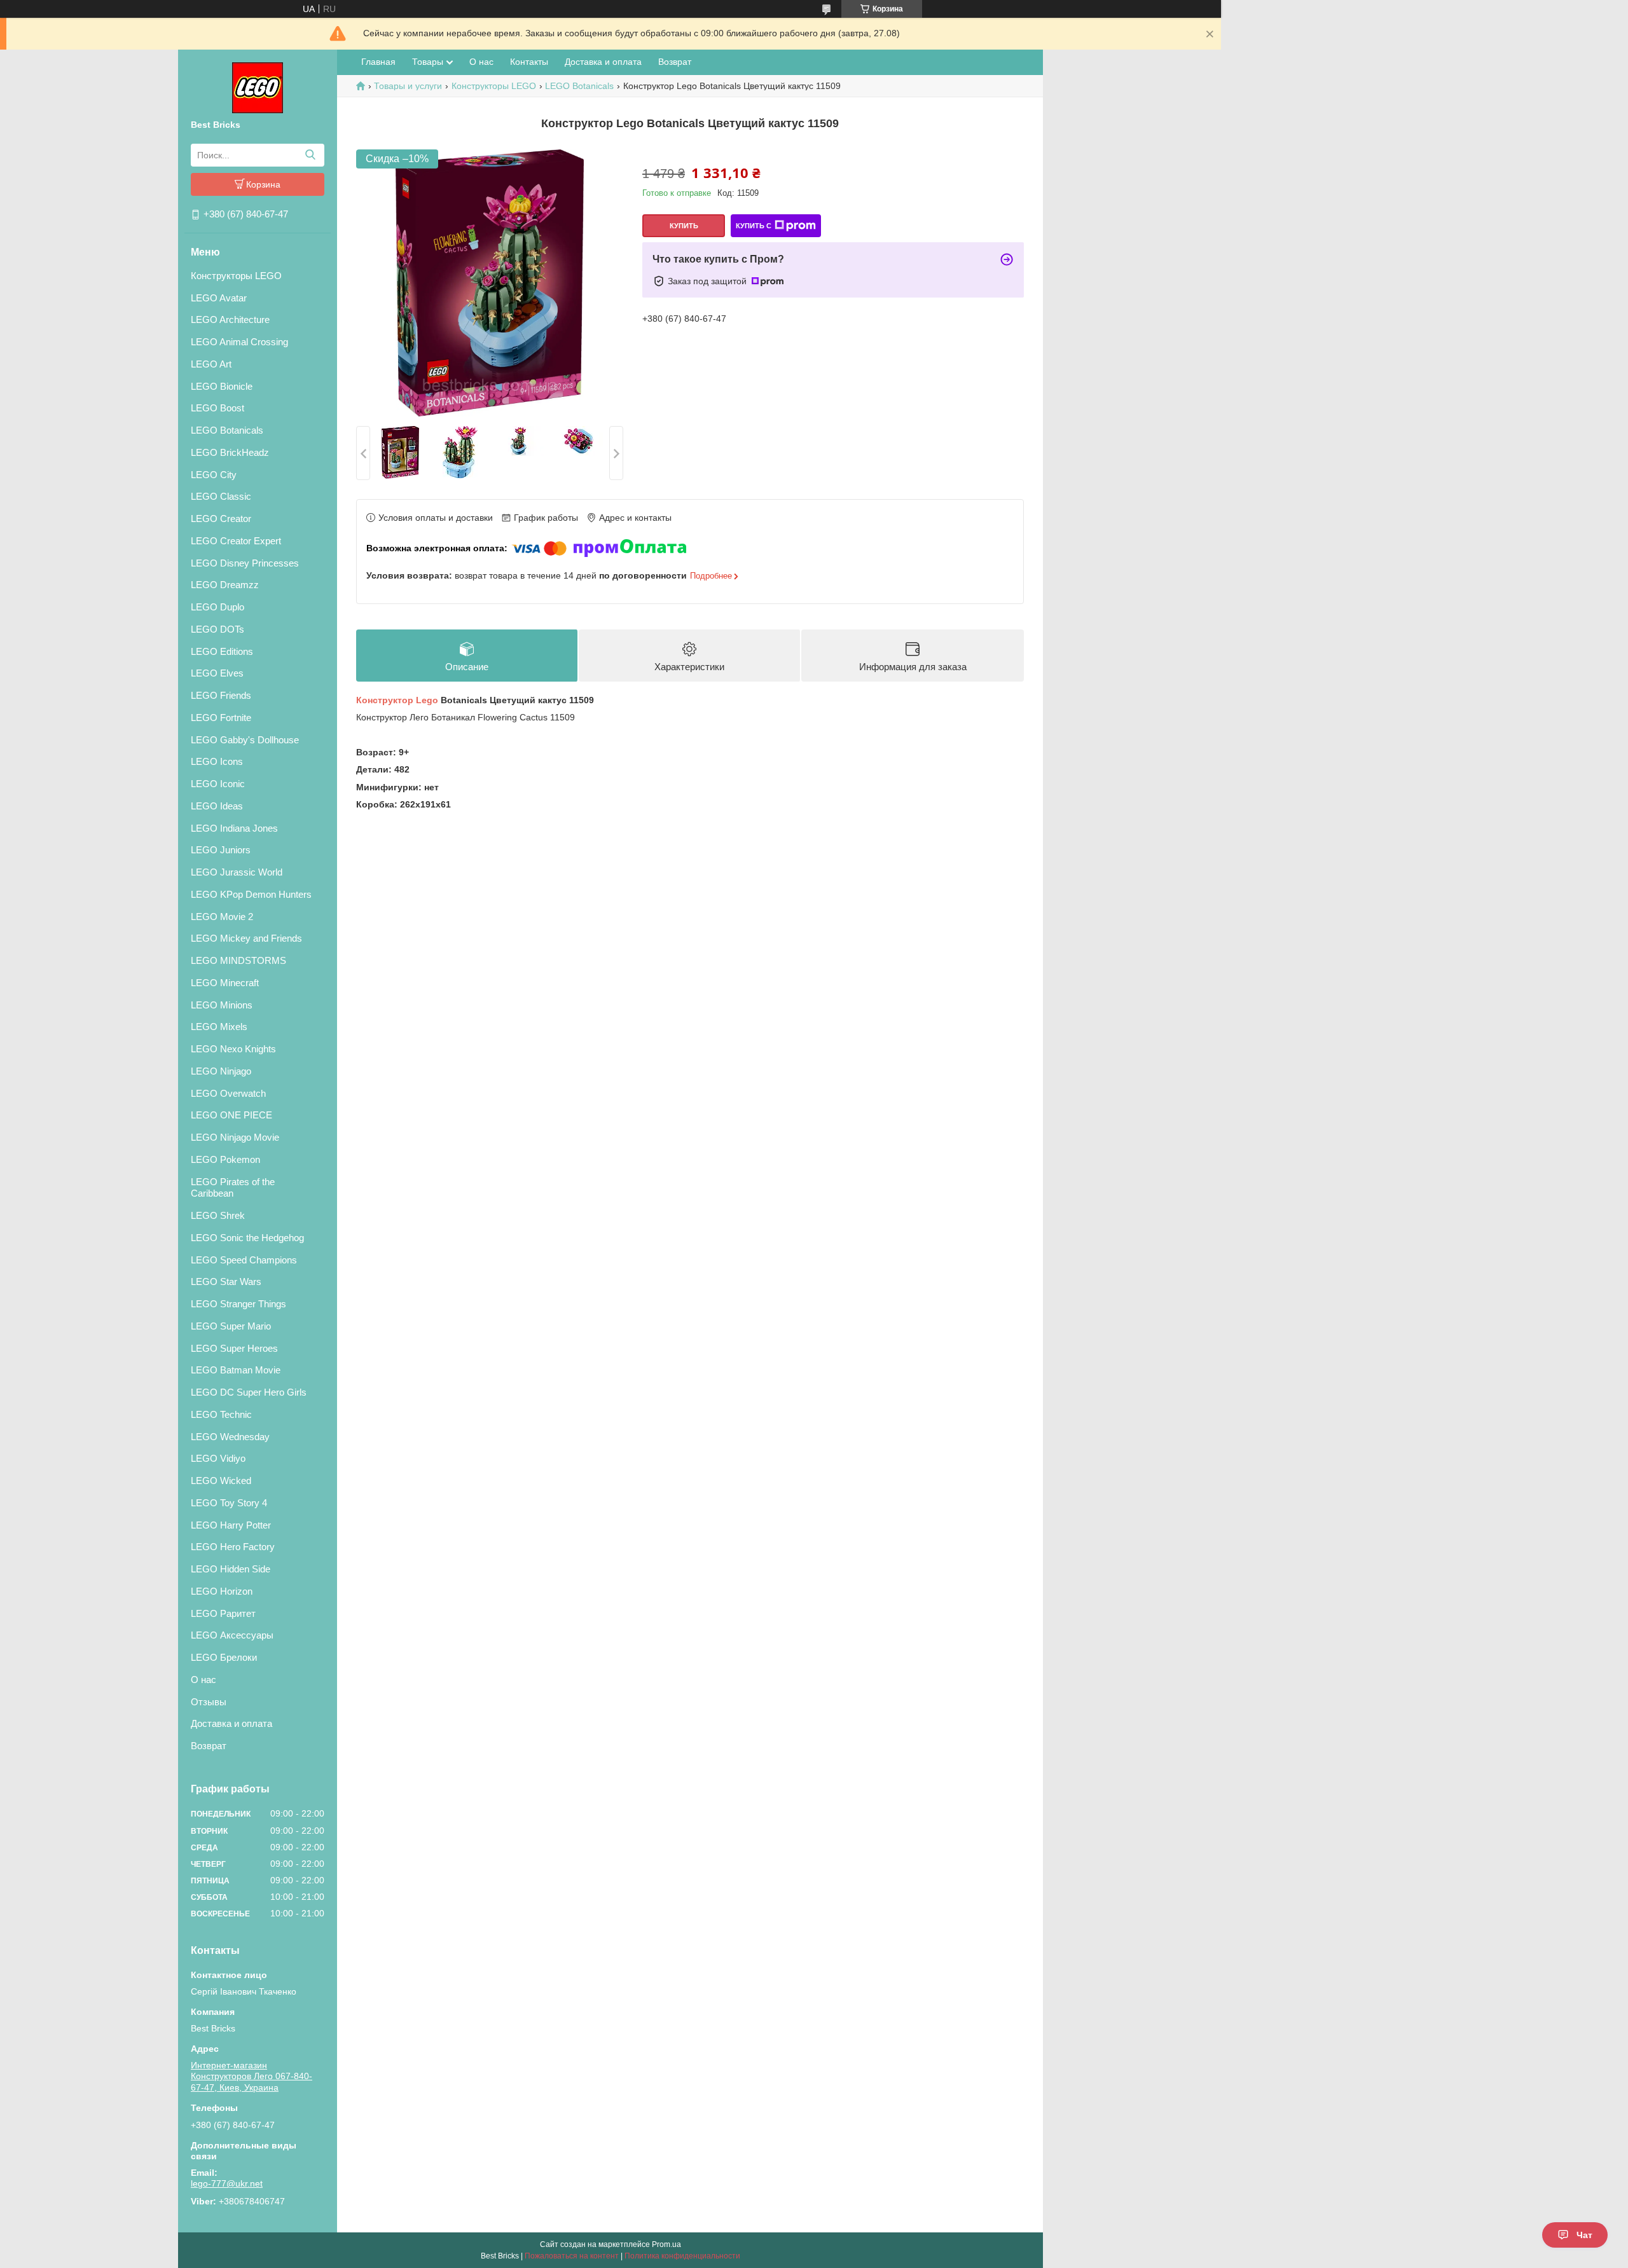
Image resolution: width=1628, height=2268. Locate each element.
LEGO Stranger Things (238, 1304)
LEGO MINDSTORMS (238, 960)
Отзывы (209, 1702)
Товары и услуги (408, 86)
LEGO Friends (221, 695)
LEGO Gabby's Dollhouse (245, 740)
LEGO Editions (222, 651)
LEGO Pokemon (225, 1159)
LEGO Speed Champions (244, 1260)
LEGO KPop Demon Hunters (251, 894)
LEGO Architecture (230, 320)
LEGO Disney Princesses (245, 563)
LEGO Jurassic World (237, 872)
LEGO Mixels (219, 1027)
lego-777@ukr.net (227, 2183)
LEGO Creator (221, 519)
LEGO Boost (217, 408)
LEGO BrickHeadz (230, 452)
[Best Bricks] (258, 87)
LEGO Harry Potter (231, 1525)
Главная (378, 62)
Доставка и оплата (231, 1723)
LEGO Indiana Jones (234, 828)
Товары (428, 62)
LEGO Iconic (218, 784)
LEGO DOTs (217, 629)
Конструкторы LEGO (236, 276)
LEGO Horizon (222, 1591)
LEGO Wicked (221, 1481)
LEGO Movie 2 (222, 917)
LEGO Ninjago (221, 1071)
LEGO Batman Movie (236, 1370)
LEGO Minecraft (225, 983)
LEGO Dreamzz (225, 585)
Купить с (754, 226)
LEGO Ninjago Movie (235, 1137)
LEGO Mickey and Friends (246, 938)
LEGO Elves (217, 673)
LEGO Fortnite (221, 718)
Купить (684, 226)
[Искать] (310, 155)
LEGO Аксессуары (232, 1635)
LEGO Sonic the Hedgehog (247, 1238)
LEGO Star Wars (226, 1282)
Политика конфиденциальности (682, 2256)
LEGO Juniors (221, 850)
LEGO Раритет (223, 1613)
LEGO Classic (221, 496)
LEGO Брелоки (224, 1657)
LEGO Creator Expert (236, 541)
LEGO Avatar (219, 298)
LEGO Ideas (217, 806)
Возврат (209, 1746)
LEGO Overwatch (228, 1093)
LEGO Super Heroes (234, 1348)
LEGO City (214, 475)
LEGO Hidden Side (231, 1569)
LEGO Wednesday (230, 1437)
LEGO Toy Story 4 (229, 1503)
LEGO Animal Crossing (239, 342)
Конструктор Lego (397, 700)
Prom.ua (666, 2244)
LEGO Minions (222, 1005)
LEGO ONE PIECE (231, 1115)
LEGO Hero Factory (233, 1547)
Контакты (529, 62)
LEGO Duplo (217, 607)
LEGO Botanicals (227, 430)
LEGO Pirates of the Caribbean (233, 1188)
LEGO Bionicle (222, 386)
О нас (203, 1680)
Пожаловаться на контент (572, 2256)
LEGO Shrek (218, 1215)
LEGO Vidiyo (218, 1458)
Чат (1584, 2235)
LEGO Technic (221, 1414)
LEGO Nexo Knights (233, 1049)
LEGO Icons (217, 761)
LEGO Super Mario (231, 1326)
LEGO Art (211, 364)
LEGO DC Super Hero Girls (249, 1392)
